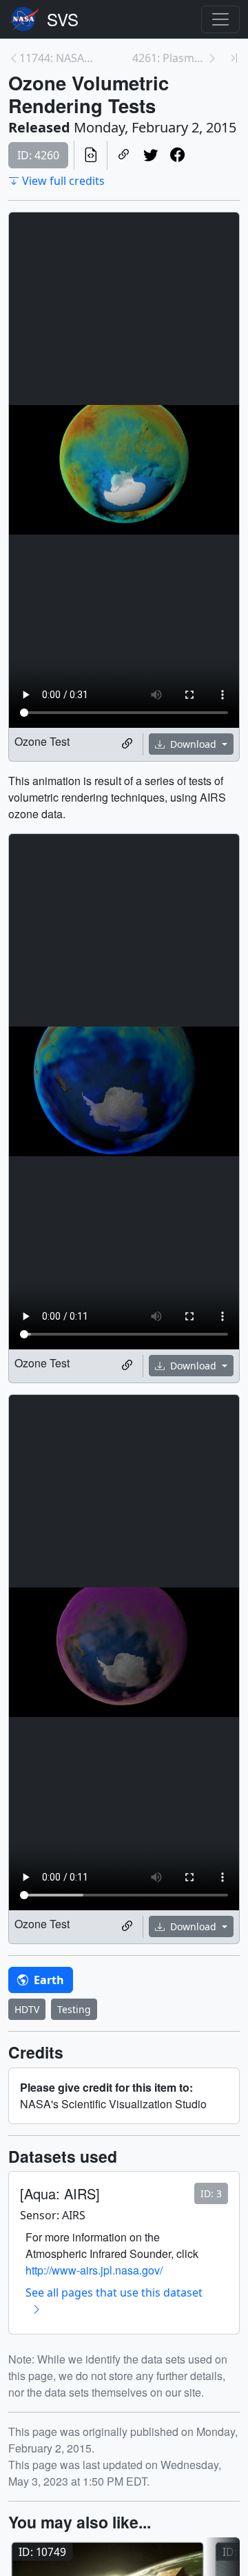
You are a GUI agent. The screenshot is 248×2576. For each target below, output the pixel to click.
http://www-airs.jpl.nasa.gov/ (94, 2270)
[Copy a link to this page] (124, 155)
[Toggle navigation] (220, 19)
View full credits (63, 181)
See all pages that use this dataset (114, 2292)
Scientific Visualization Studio (63, 19)
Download (193, 744)
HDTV (27, 2009)
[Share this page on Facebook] (177, 155)
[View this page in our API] (91, 155)
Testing (74, 2009)
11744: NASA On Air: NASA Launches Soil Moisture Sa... (56, 58)
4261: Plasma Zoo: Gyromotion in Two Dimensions (169, 58)
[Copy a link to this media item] (127, 744)
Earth (48, 1980)
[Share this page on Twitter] (151, 155)
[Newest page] (234, 58)
